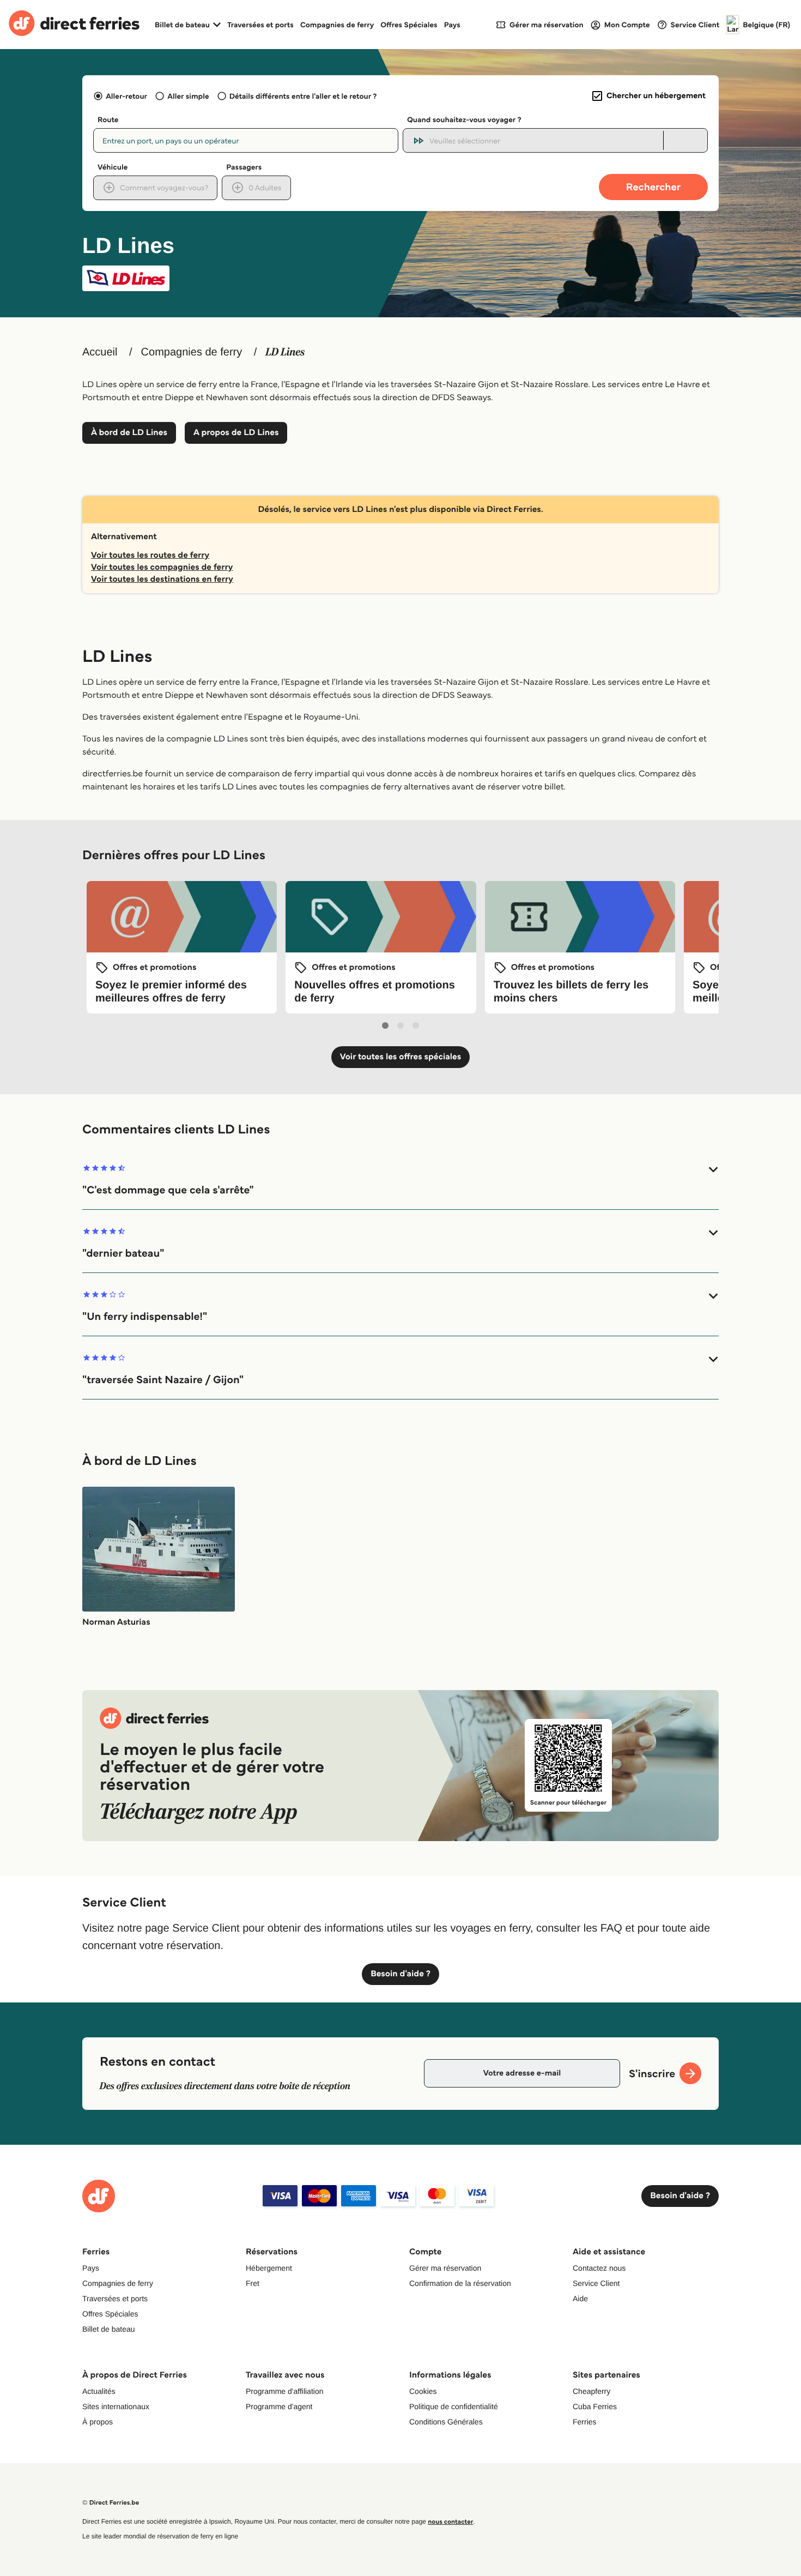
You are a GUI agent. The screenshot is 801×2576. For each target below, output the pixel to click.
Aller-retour (126, 96)
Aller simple (188, 96)
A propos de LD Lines (236, 433)
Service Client (596, 2283)
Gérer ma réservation (445, 2268)
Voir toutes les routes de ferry (150, 555)
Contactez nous (599, 2268)
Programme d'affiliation (284, 2391)
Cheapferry (591, 2391)
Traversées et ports (260, 25)
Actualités (99, 2391)
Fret (253, 2283)
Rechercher (653, 187)
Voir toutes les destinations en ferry (162, 579)
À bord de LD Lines (129, 433)
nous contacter (450, 2522)
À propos (98, 2422)
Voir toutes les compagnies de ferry (162, 567)
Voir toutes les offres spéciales (401, 1057)
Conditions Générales (446, 2422)
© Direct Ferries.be (111, 2503)
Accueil (100, 352)
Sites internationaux (116, 2406)
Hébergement (269, 2268)
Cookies (423, 2391)
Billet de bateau (109, 2329)
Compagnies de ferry (337, 25)
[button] (400, 1180)
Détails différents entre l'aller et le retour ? (303, 96)
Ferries (585, 2422)
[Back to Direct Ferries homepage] (74, 25)
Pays (452, 25)
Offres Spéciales (409, 25)
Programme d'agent (279, 2406)
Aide (580, 2299)
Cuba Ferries (595, 2406)
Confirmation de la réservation (460, 2283)
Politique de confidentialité (454, 2406)
